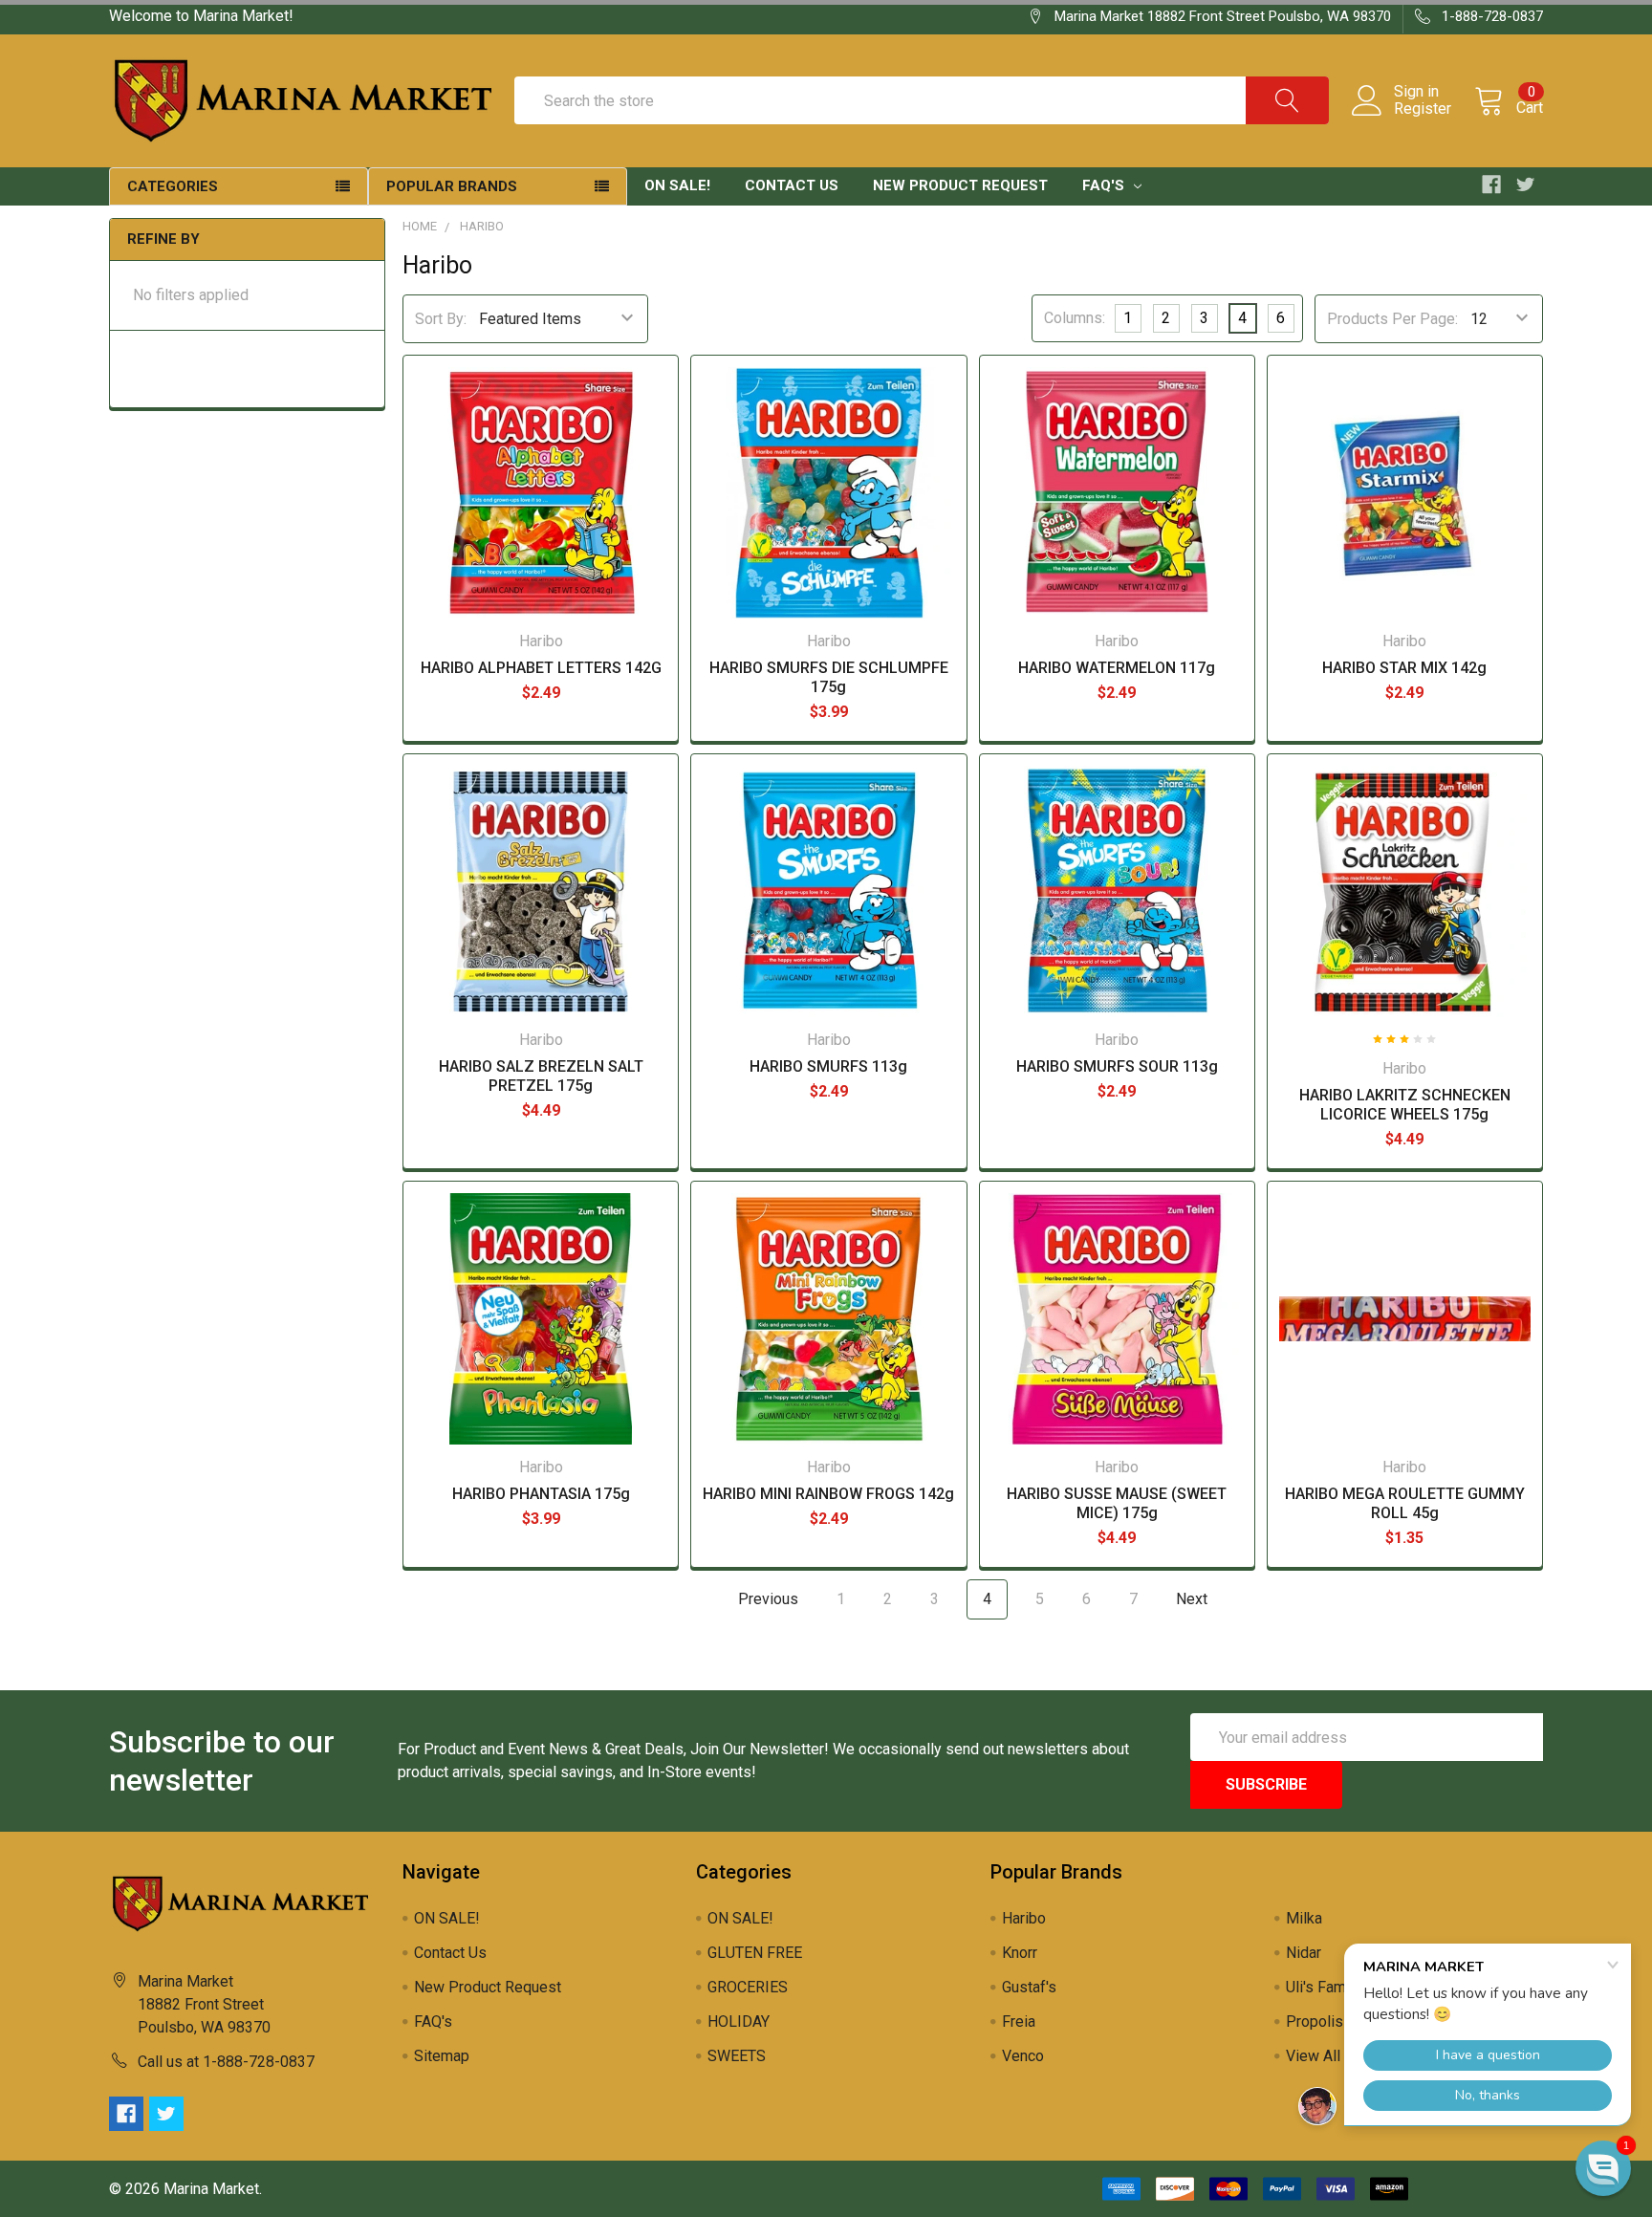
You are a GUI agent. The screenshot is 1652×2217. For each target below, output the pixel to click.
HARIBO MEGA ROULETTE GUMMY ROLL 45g (1405, 1503)
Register (1423, 109)
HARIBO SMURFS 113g (828, 1066)
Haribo (482, 226)
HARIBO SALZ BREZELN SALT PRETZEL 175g (541, 1076)
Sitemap (442, 2056)
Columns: (1075, 318)
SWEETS (737, 2056)
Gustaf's (1029, 1987)
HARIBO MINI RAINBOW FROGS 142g (828, 1494)
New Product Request (960, 185)
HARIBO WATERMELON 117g (1117, 668)
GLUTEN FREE (755, 1953)
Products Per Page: (1392, 319)
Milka (1304, 1918)
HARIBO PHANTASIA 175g (541, 1494)
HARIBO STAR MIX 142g (1404, 668)
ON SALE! (677, 185)
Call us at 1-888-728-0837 (226, 2062)
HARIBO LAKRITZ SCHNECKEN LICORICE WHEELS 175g (1405, 1105)
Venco (1023, 2056)
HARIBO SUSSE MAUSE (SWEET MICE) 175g (1117, 1503)
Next (1194, 1599)
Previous (766, 1599)
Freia (1019, 2021)
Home (420, 226)
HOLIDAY (739, 2021)
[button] (1603, 2168)
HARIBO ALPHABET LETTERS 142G (541, 668)
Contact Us (792, 185)
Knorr (1020, 1953)
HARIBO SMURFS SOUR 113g (1117, 1066)
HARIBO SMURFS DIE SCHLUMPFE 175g (829, 677)
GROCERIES (748, 1987)
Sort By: (441, 319)
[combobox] (922, 100)
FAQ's (1105, 185)
